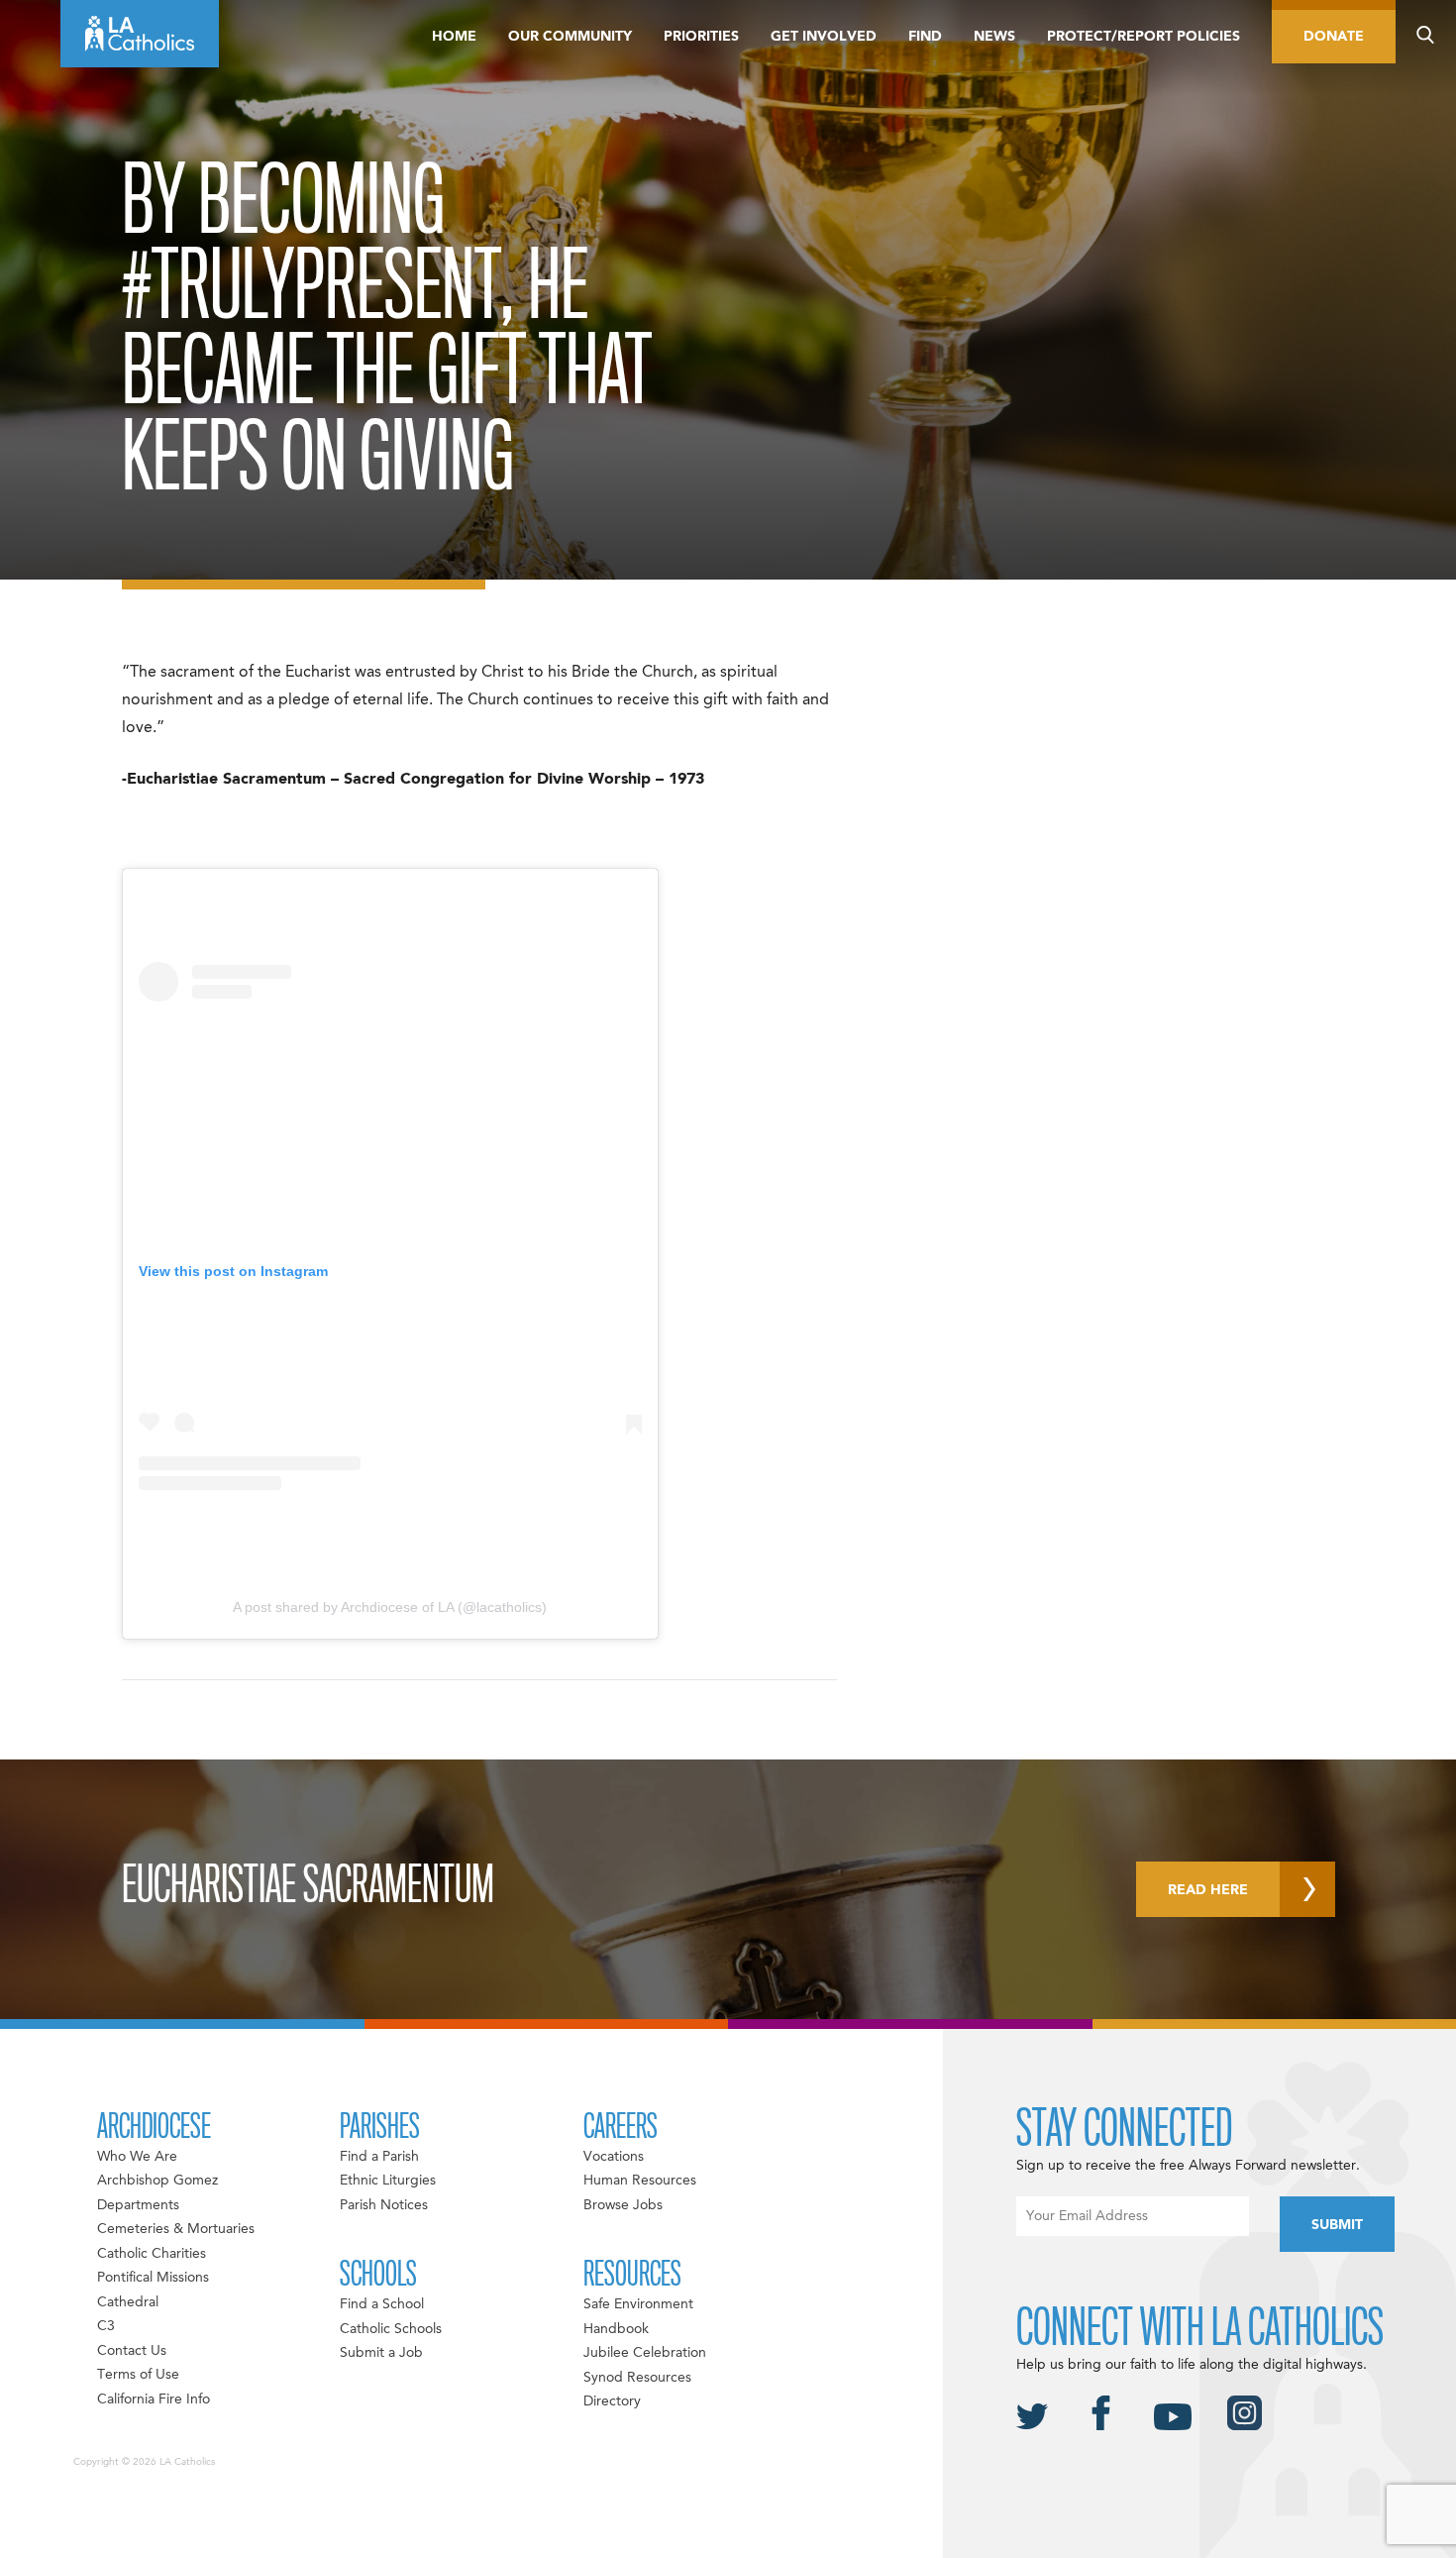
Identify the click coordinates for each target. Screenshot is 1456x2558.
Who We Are (137, 2157)
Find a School (382, 2304)
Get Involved (824, 37)
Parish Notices (384, 2205)
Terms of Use (138, 2375)
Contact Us (132, 2351)
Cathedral (128, 2302)
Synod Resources (637, 2378)
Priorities (701, 37)
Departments (138, 2205)
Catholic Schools (391, 2329)
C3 (106, 2326)
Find (925, 37)
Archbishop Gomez (157, 2181)
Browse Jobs (623, 2205)
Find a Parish (379, 2157)
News (994, 37)
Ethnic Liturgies (388, 2181)
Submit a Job (381, 2353)
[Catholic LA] (140, 34)
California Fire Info (154, 2399)
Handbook (616, 2329)
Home (454, 37)
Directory (612, 2401)
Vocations (614, 2157)
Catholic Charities (152, 2254)
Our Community (570, 37)
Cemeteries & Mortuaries (176, 2229)
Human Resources (640, 2181)
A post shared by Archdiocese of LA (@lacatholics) (390, 1607)
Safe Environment (638, 2304)
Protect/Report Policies (1144, 37)
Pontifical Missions (153, 2278)
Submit (1337, 2225)
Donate (1334, 37)
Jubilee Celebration (645, 2353)
